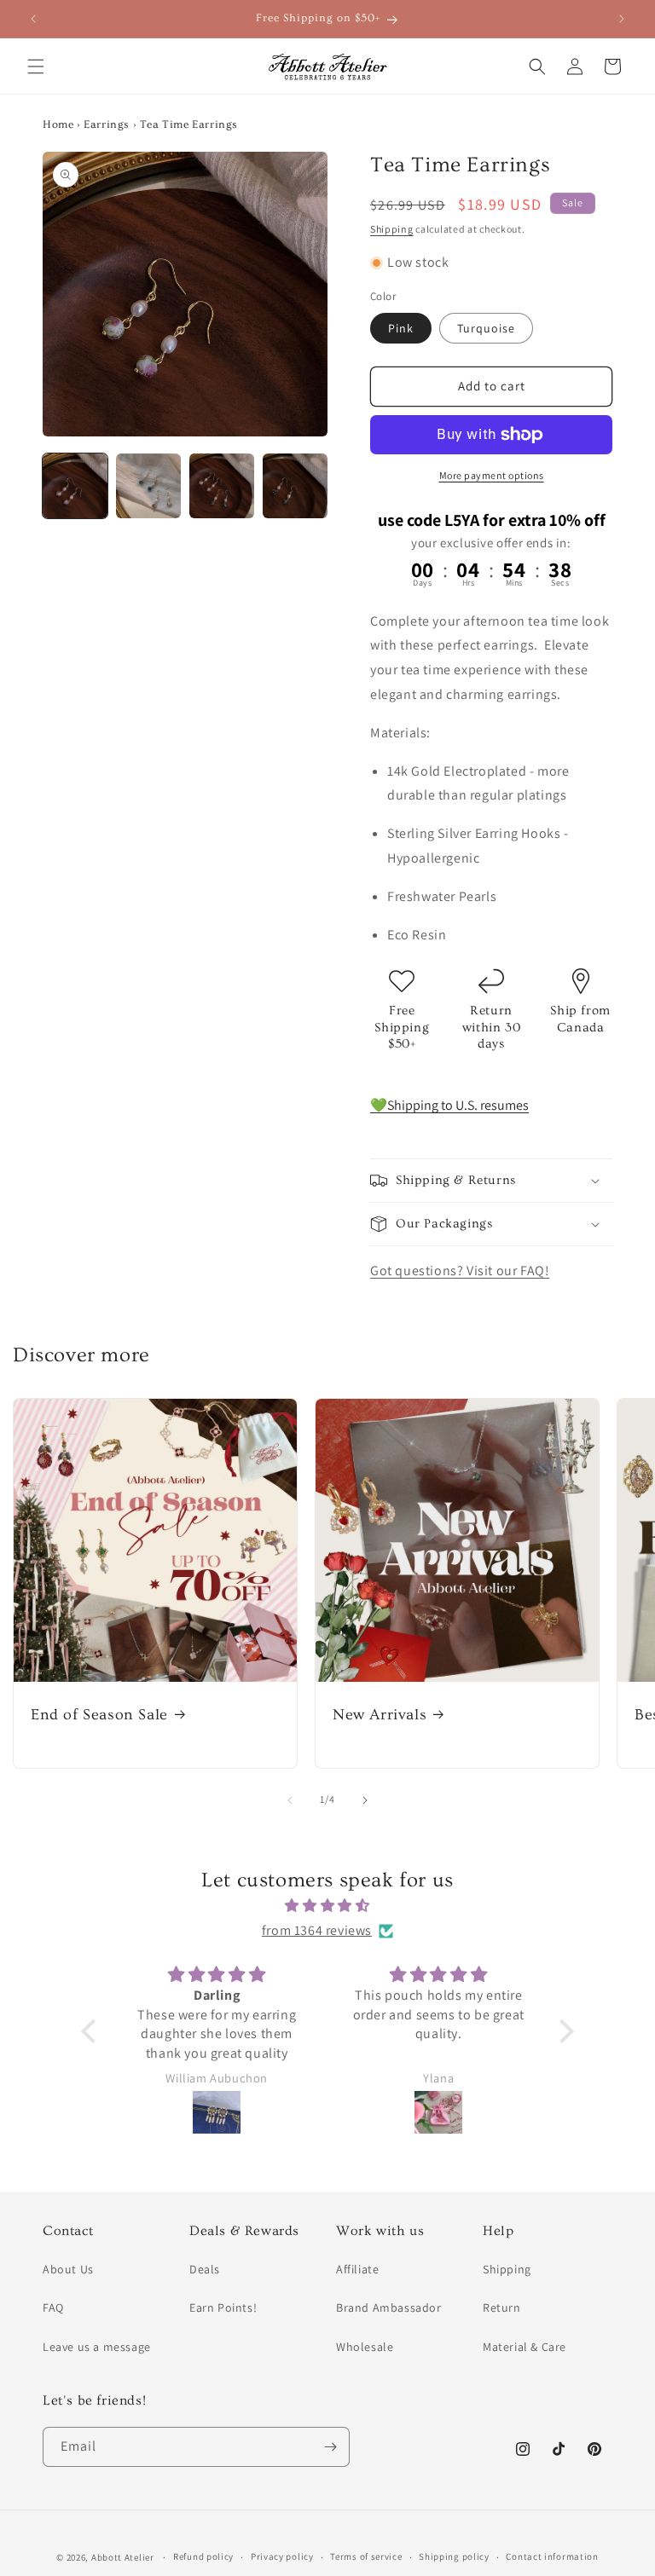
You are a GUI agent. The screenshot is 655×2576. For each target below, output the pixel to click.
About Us (68, 2269)
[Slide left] (290, 1800)
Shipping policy (454, 2556)
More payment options (492, 475)
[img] (327, 1906)
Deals (205, 2269)
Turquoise (486, 328)
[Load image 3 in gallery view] (222, 486)
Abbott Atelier (123, 2557)
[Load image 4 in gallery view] (295, 486)
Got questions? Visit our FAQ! (460, 1271)
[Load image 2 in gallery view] (148, 486)
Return (502, 2307)
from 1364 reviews (317, 1930)
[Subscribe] (330, 2447)
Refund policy (203, 2556)
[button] (36, 66)
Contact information (552, 2556)
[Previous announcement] (33, 19)
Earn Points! (223, 2307)
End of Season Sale (99, 1715)
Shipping (392, 229)
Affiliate (357, 2269)
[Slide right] (365, 1800)
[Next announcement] (622, 19)
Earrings (107, 124)
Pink (401, 328)
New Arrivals (380, 1715)
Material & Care (525, 2347)
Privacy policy (282, 2556)
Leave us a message (97, 2347)
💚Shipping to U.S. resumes (449, 1105)
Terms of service (366, 2556)
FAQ (53, 2307)
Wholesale (365, 2347)
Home (58, 124)
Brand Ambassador (389, 2307)
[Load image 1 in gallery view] (75, 486)
